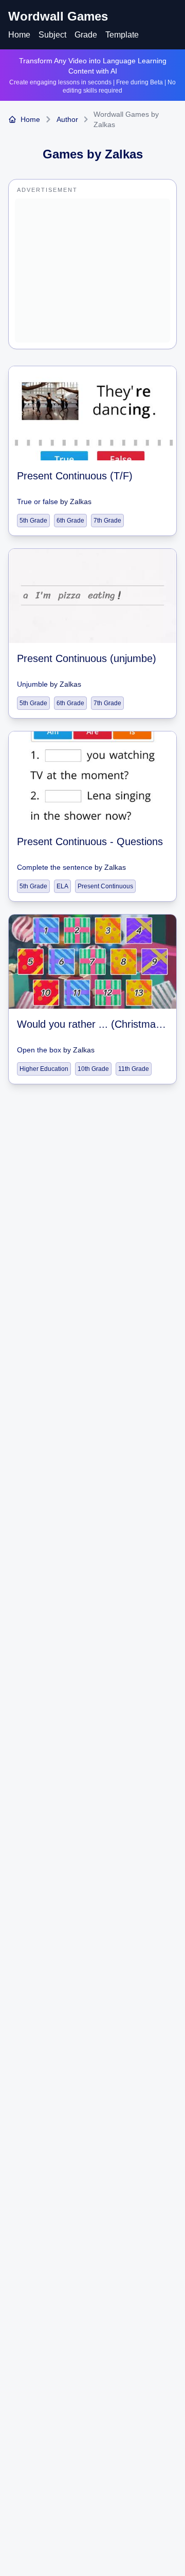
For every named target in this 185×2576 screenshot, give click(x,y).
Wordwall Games (58, 16)
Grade (86, 35)
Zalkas (81, 502)
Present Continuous (105, 886)
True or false (38, 502)
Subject (52, 35)
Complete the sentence (55, 867)
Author (67, 119)
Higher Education (44, 1069)
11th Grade (134, 1069)
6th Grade (70, 521)
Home (19, 35)
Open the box (39, 1050)
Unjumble (32, 684)
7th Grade (107, 521)
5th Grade (33, 521)
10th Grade (93, 1069)
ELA (62, 886)
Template (122, 35)
